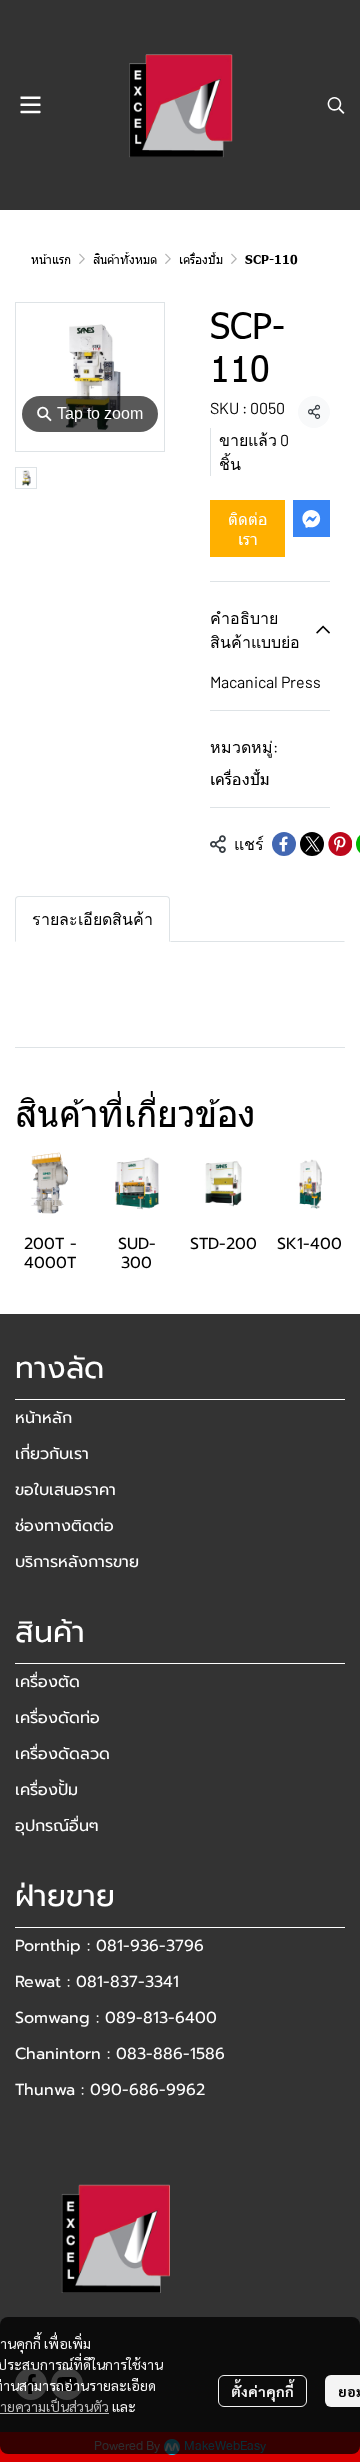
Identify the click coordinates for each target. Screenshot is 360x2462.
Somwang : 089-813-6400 (116, 2018)
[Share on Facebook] (284, 844)
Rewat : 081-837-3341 (97, 1982)
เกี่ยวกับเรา (52, 1454)
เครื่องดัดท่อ (57, 1718)
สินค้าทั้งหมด (125, 259)
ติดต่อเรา (248, 528)
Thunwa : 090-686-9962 (110, 2090)
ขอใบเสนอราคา (65, 1490)
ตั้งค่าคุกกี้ (262, 2391)
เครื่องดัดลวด (62, 1754)
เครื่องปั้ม (201, 259)
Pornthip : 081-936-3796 (109, 1946)
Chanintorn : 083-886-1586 (120, 2054)
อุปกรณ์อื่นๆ (57, 1826)
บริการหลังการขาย (77, 1562)
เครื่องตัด (47, 1682)
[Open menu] (30, 105)
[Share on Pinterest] (340, 844)
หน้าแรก (51, 259)
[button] (336, 105)
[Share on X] (312, 844)
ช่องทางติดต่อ (64, 1526)
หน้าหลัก (43, 1418)
